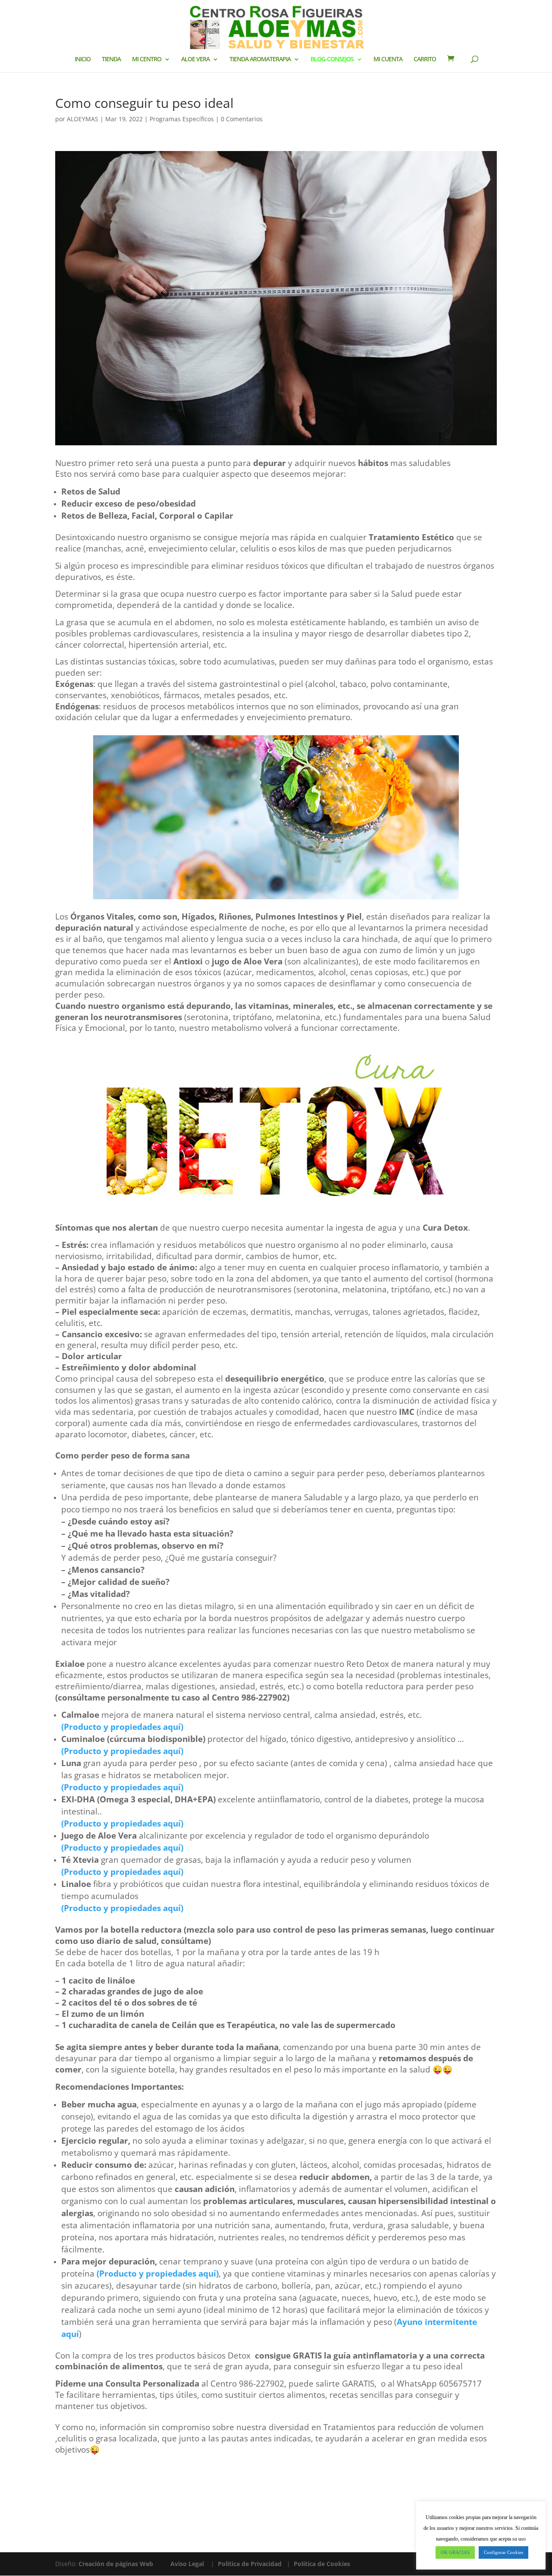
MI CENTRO (147, 60)
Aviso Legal (187, 2564)
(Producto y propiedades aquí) (122, 1823)
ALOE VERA (195, 60)
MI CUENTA (388, 60)
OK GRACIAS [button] (455, 2552)
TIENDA (111, 60)
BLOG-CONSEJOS (332, 60)
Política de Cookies (322, 2564)
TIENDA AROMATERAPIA (260, 60)
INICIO (83, 60)
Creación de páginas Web (116, 2564)
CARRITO (425, 60)
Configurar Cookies (503, 2552)
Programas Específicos (182, 119)
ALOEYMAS (83, 119)
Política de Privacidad (250, 2564)
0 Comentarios (242, 119)
